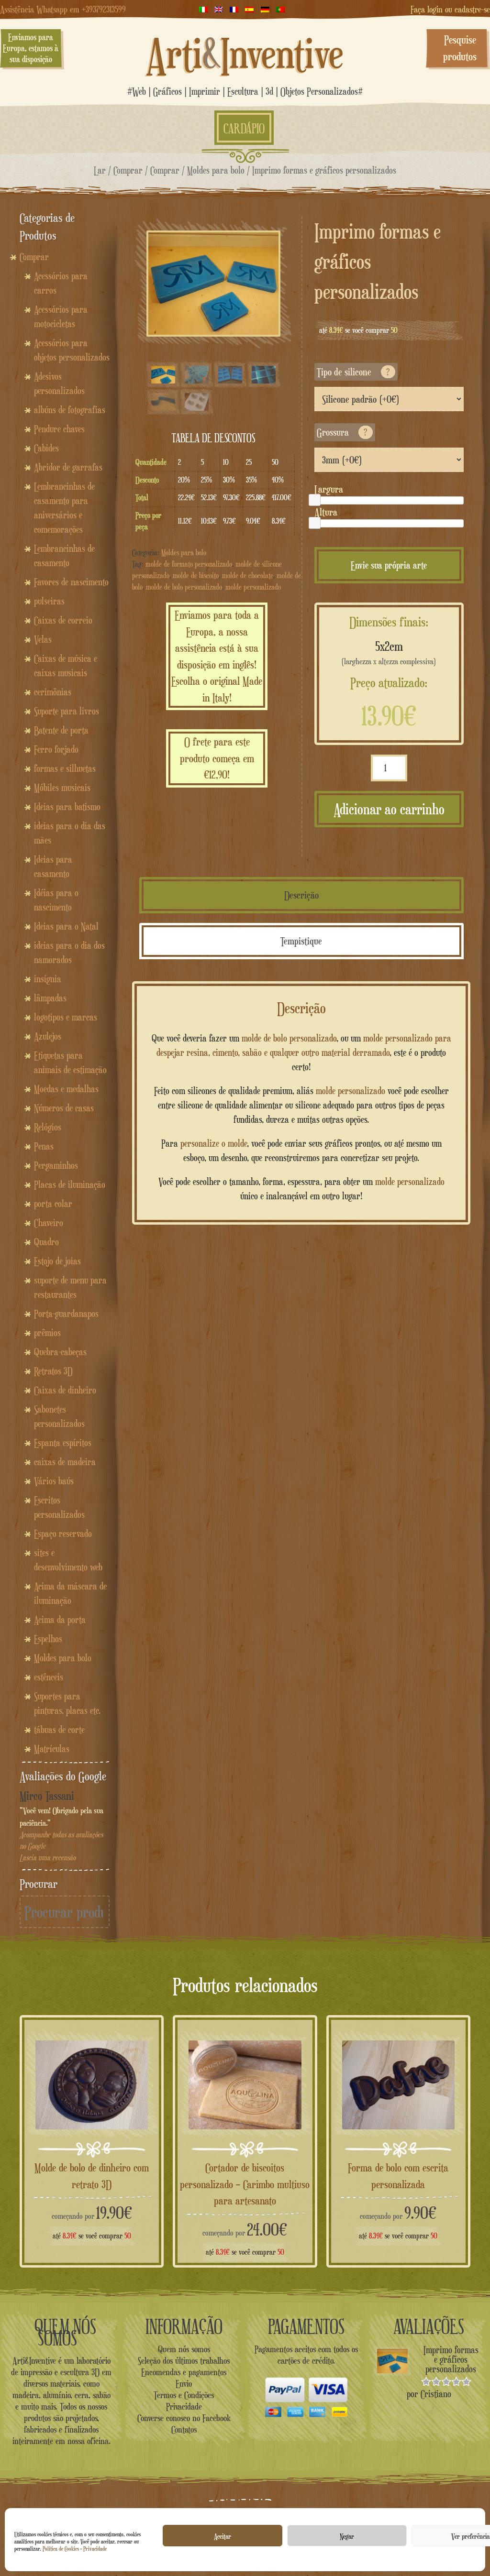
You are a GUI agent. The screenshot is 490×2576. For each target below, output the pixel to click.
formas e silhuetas (65, 768)
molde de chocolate (248, 575)
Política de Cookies (61, 2549)
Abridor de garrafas (68, 467)
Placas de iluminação (70, 1184)
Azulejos (48, 1036)
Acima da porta (60, 1620)
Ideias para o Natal (66, 926)
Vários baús (54, 1481)
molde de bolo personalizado (184, 587)
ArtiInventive (245, 53)
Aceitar (223, 2536)
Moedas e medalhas (66, 1089)
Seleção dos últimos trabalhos (184, 2360)
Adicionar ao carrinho (389, 809)
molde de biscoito (196, 575)
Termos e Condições (184, 2395)
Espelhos (48, 1639)
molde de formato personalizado (189, 564)
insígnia (48, 979)
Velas (43, 639)
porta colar (53, 1204)
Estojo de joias (57, 1261)
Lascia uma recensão (48, 1858)
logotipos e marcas (66, 1017)
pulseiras (49, 601)
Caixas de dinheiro (65, 1390)
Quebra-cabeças (60, 1352)
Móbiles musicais (62, 788)
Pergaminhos (56, 1165)
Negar (347, 2536)
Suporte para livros (67, 711)
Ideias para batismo (67, 807)
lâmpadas (50, 998)
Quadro (46, 1242)
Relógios (48, 1127)
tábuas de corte (59, 1730)
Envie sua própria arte (389, 565)
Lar (100, 170)
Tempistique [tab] (301, 941)
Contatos (184, 2429)
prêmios (47, 1333)
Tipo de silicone (353, 372)
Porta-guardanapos (66, 1314)
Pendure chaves (59, 429)
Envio (184, 2383)
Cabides (46, 448)
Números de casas (64, 1108)
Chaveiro (49, 1223)
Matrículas (52, 1749)
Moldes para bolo (216, 170)
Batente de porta (61, 730)
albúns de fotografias (70, 410)
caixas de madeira (65, 1462)
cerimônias (53, 692)
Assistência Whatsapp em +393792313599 (63, 9)
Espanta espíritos (63, 1443)
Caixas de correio (63, 620)
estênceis (49, 1677)
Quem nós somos (184, 2349)
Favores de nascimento (71, 582)
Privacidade (95, 2549)
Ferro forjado (56, 749)
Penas (44, 1146)
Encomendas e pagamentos (184, 2372)
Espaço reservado (63, 1534)
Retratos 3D (53, 1371)
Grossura (342, 432)
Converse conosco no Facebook (184, 2418)
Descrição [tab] (301, 895)
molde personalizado (253, 587)
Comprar (128, 170)
